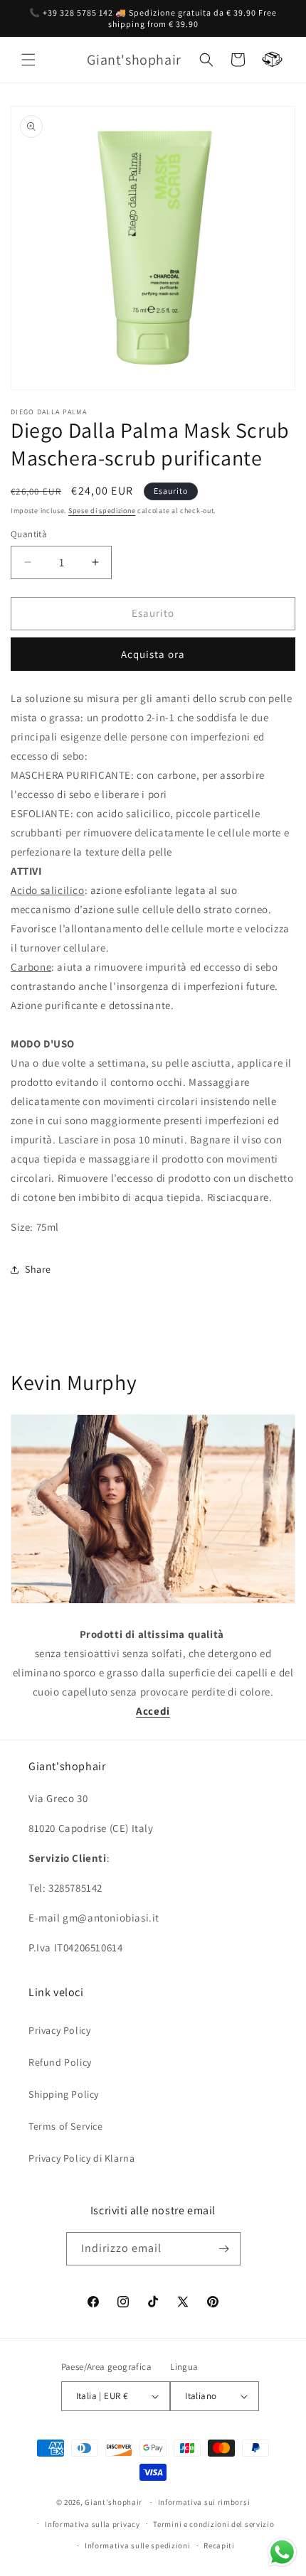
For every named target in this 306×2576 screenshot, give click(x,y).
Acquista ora (153, 654)
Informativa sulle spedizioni (138, 2545)
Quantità (29, 534)
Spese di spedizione (102, 511)
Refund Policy (60, 2062)
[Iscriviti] (224, 2249)
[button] (28, 60)
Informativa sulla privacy (93, 2524)
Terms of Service (66, 2126)
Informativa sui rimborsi (204, 2502)
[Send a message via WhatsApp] (282, 2552)
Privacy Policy (59, 2030)
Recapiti (219, 2545)
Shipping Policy (64, 2094)
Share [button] (38, 1269)
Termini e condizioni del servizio (213, 2524)
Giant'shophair (114, 2502)
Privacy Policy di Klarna (81, 2158)
